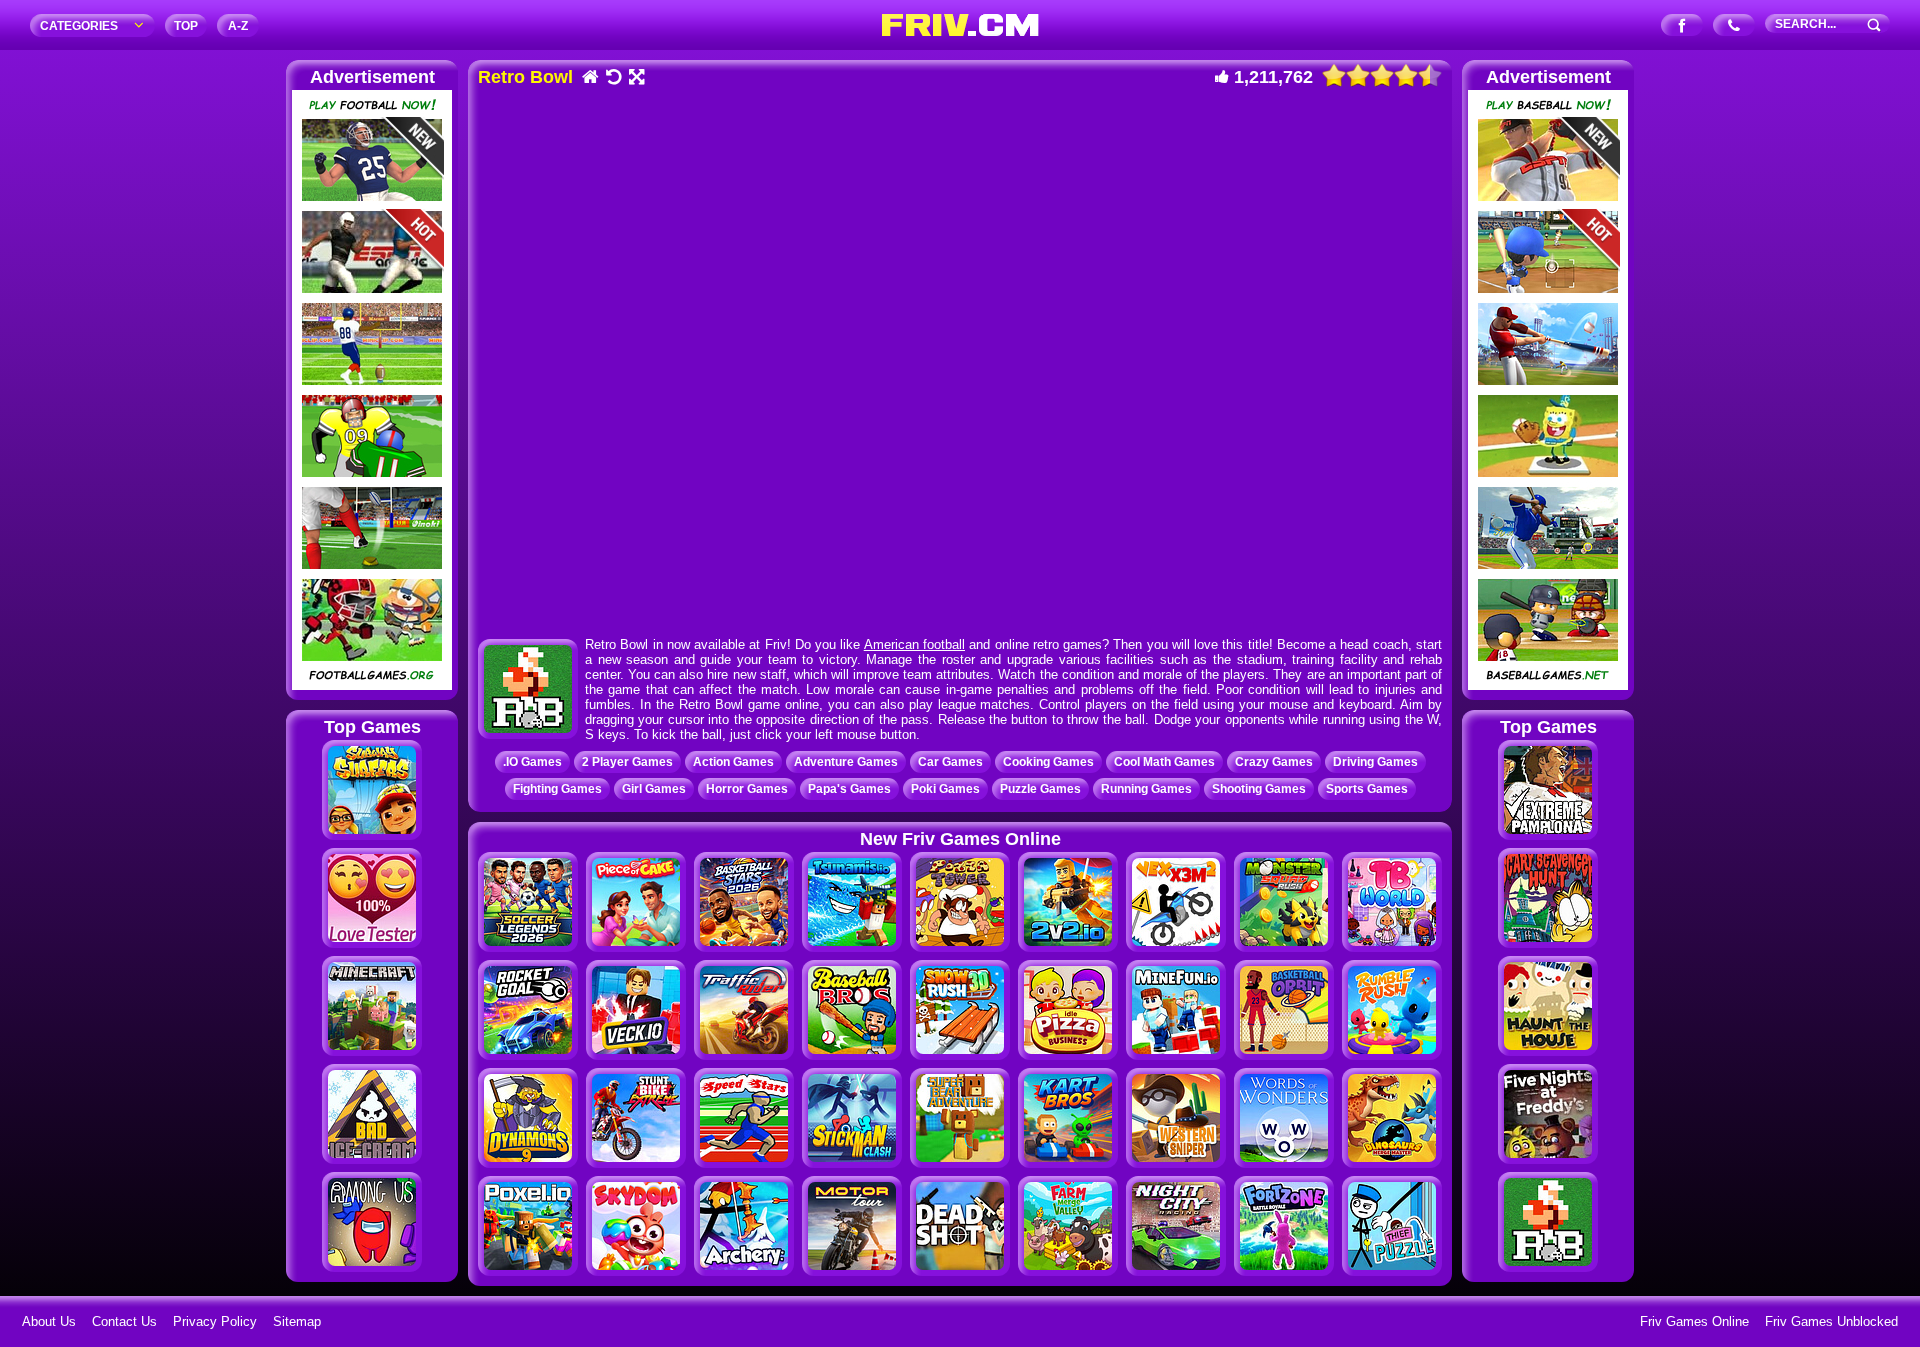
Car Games (950, 762)
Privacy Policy (215, 1321)
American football (914, 644)
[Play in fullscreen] (635, 78)
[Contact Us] (1734, 26)
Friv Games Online (1694, 1321)
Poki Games (945, 789)
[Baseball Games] (1548, 685)
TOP (186, 26)
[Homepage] (589, 78)
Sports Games (1367, 789)
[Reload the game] (612, 78)
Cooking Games (1048, 762)
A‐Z (238, 26)
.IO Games (532, 762)
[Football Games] (372, 685)
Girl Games (654, 789)
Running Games (1146, 789)
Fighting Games (557, 789)
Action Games (733, 762)
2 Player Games (627, 762)
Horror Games (747, 789)
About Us (49, 1321)
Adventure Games (846, 762)
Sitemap (297, 1321)
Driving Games (1375, 762)
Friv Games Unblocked (1831, 1321)
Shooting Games (1259, 789)
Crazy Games (1274, 762)
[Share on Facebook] (1682, 26)
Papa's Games (849, 789)
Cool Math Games (1164, 762)
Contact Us (124, 1321)
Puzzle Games (1040, 789)
